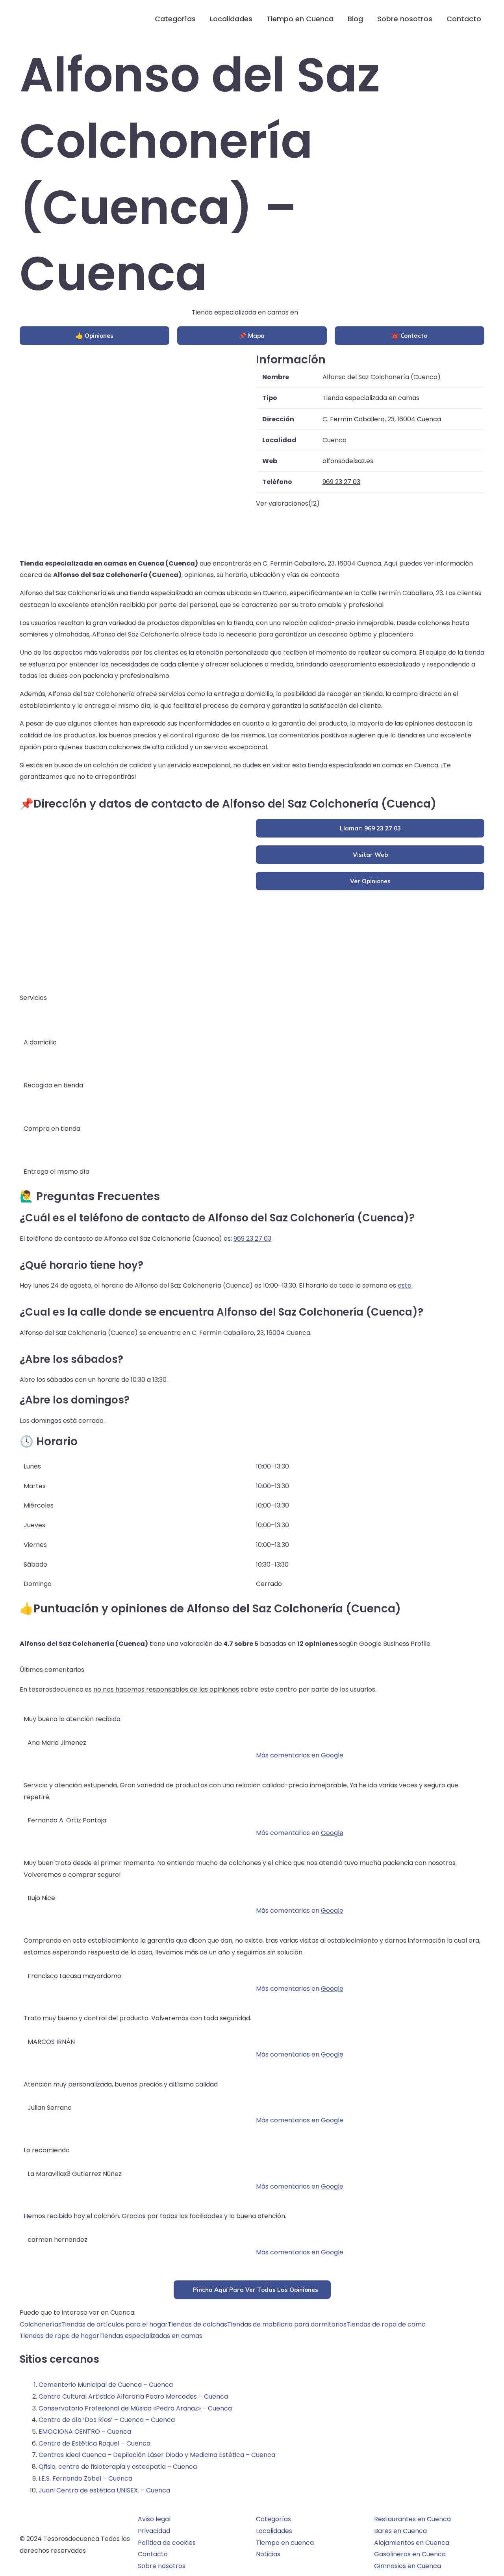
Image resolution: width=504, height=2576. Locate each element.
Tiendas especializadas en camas (151, 2336)
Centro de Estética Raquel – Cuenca (94, 2443)
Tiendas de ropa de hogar (59, 2336)
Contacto (464, 19)
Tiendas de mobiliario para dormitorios (287, 2324)
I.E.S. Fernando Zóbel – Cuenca (85, 2478)
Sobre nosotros (405, 19)
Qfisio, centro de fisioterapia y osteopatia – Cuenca (118, 2467)
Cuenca (312, 312)
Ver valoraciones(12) (288, 503)
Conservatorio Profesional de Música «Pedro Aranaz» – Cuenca (135, 2408)
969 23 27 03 (252, 1239)
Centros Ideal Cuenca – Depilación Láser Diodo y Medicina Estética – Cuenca (157, 2455)
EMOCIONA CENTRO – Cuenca (85, 2432)
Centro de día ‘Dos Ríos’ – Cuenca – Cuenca (107, 2420)
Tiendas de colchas (197, 2324)
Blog (355, 19)
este (405, 1285)
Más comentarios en (300, 1755)
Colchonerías (41, 2324)
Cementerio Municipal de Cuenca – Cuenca (106, 2385)
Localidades (231, 19)
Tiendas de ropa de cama (386, 2324)
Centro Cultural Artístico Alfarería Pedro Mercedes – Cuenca (133, 2396)
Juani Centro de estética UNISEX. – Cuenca (104, 2490)
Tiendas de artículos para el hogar (115, 2324)
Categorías (175, 19)
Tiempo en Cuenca (300, 19)
